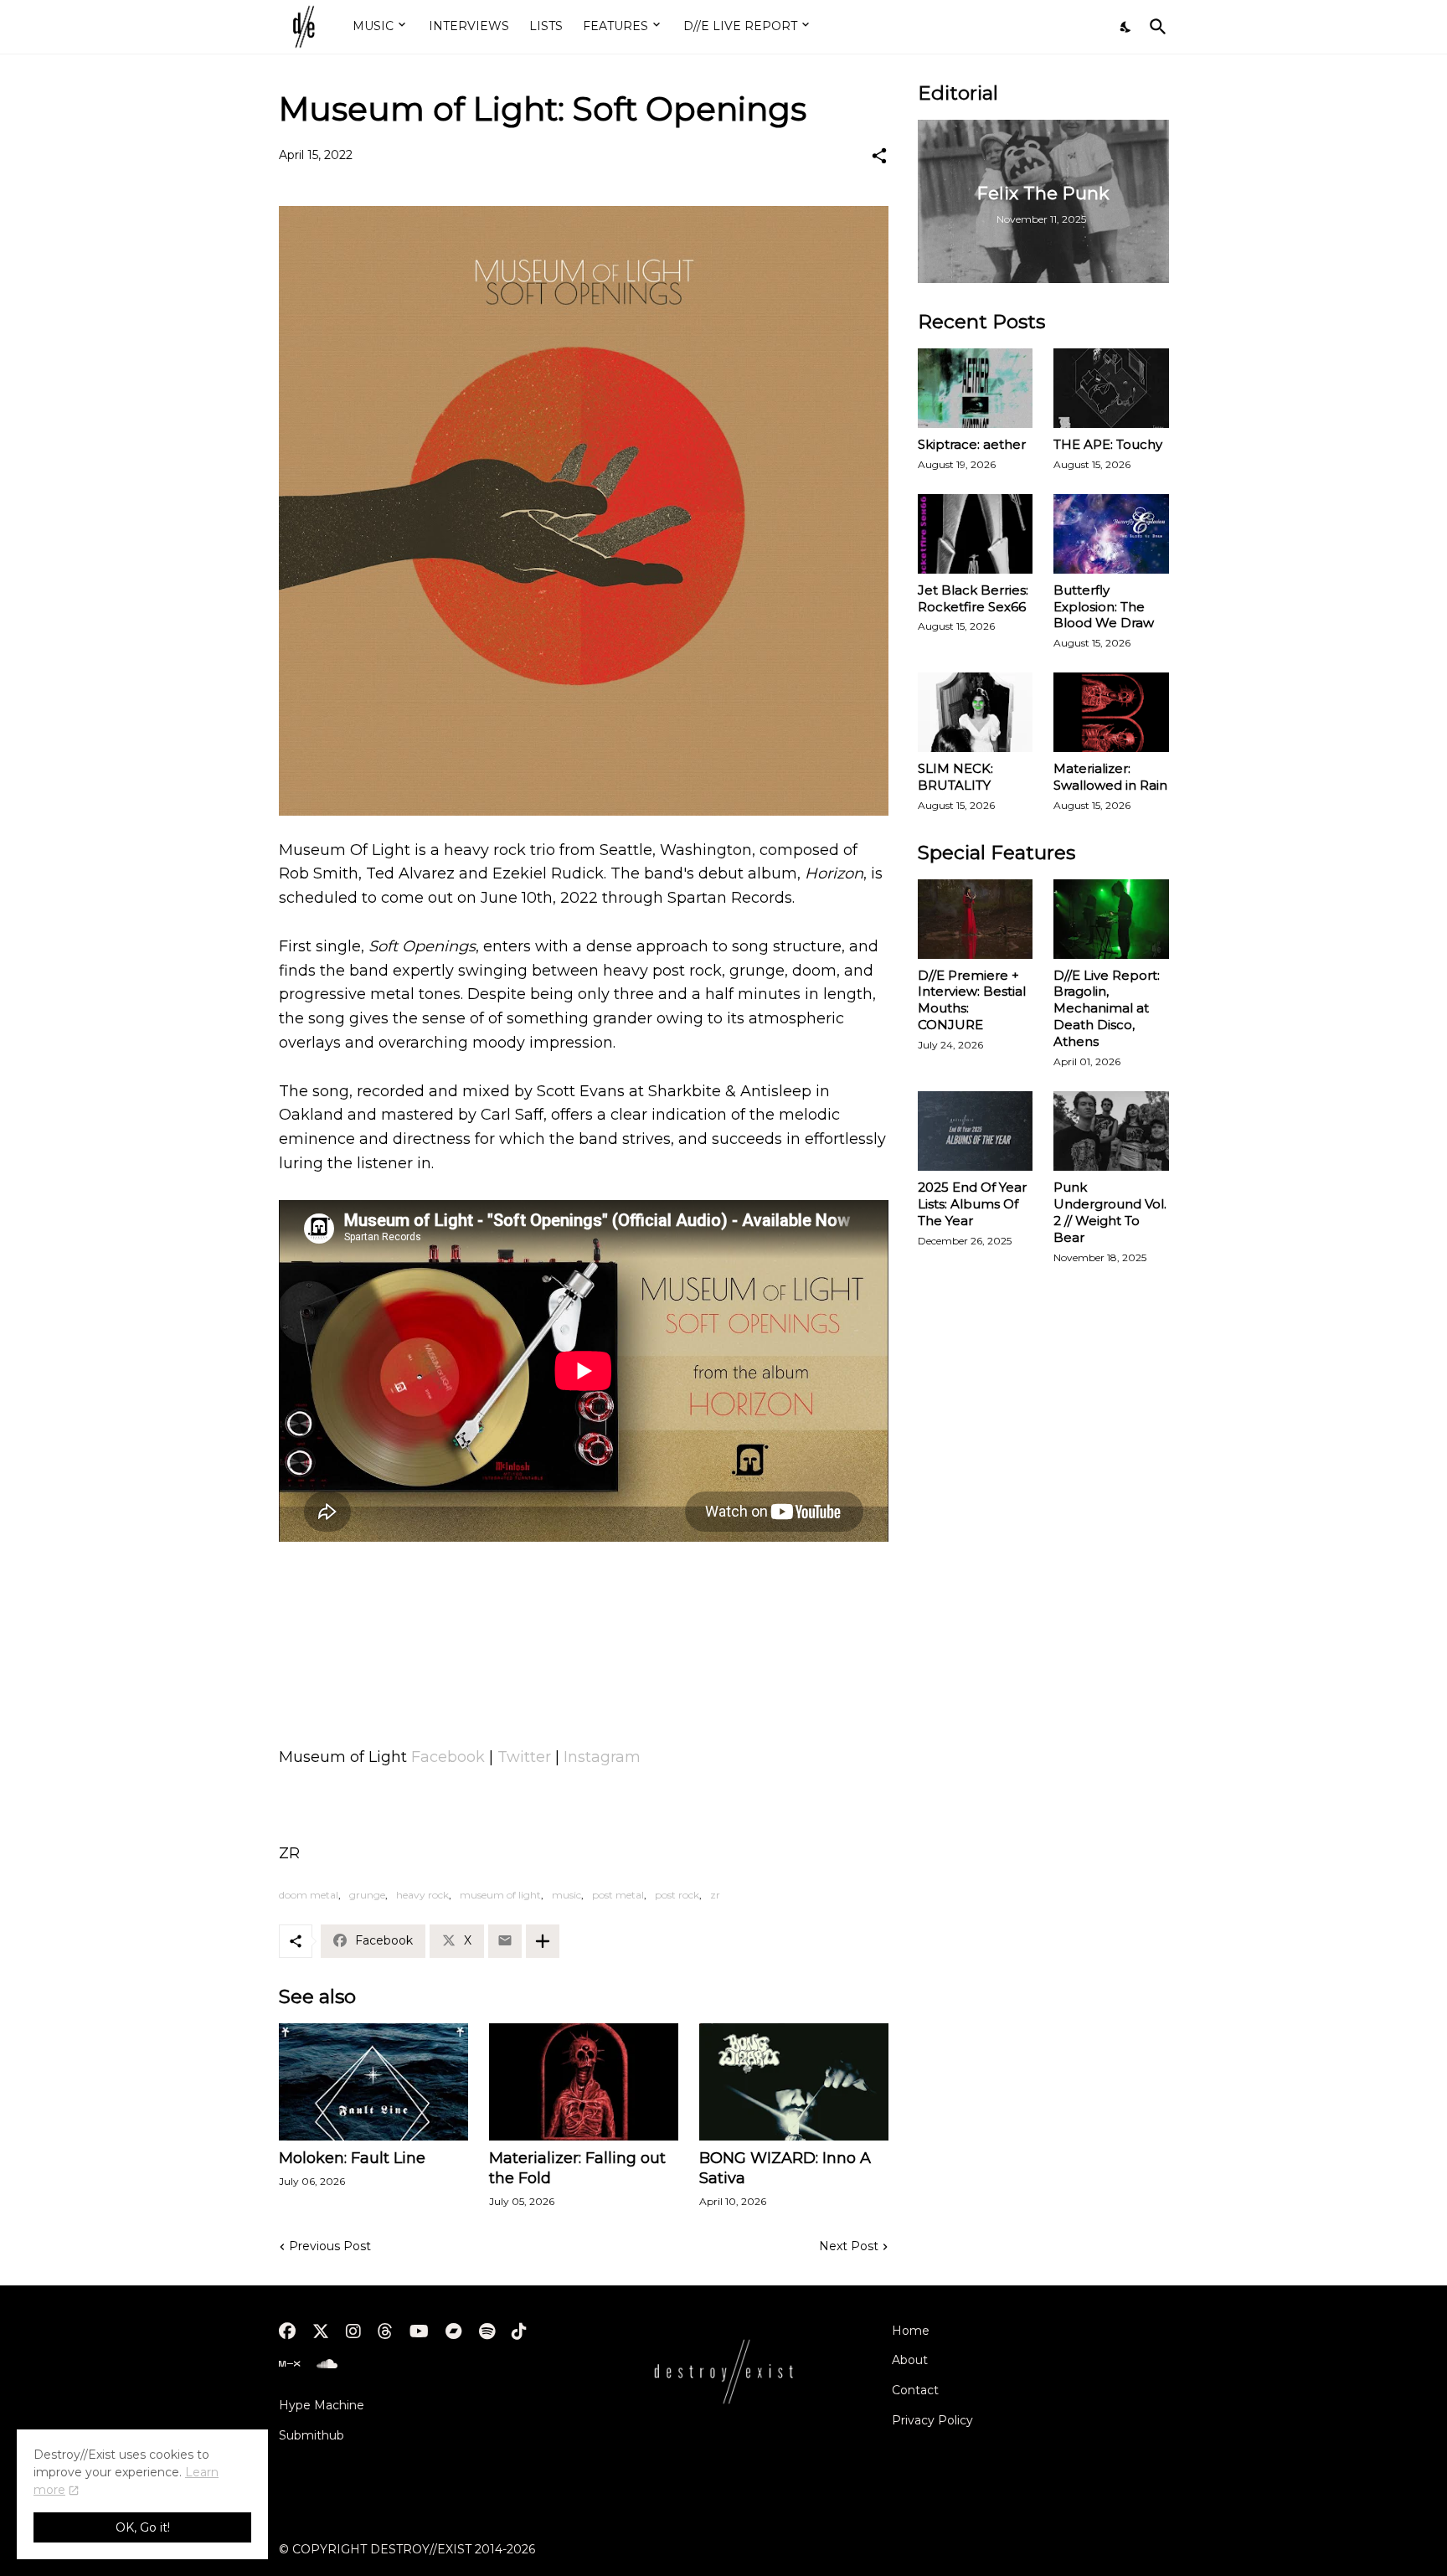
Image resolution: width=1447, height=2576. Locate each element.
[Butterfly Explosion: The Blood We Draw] (1111, 534)
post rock (677, 1895)
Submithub (312, 2435)
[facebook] (287, 2331)
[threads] (385, 2331)
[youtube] (419, 2331)
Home (911, 2331)
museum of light (500, 1895)
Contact (915, 2390)
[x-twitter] (321, 2331)
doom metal (309, 1895)
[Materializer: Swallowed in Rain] (1111, 712)
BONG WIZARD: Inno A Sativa (785, 2168)
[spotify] (487, 2331)
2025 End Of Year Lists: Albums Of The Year (972, 1204)
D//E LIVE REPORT (740, 26)
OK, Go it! (143, 2527)
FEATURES (615, 26)
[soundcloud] (327, 2364)
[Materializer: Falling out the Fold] (584, 2082)
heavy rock (422, 1895)
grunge (367, 1895)
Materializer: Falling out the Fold (577, 2168)
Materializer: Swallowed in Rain (1110, 777)
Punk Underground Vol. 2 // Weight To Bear (1110, 1212)
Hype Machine (322, 2405)
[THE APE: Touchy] (1111, 388)
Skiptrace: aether (972, 444)
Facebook (448, 1757)
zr (715, 1895)
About (910, 2360)
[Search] (1155, 27)
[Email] (505, 1941)
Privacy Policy (932, 2420)
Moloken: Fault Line (352, 2158)
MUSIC (373, 26)
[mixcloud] (289, 2364)
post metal (618, 1895)
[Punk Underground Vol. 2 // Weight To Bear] (1111, 1131)
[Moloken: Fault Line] (373, 2082)
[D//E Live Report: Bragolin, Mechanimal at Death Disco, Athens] (1111, 919)
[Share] (879, 156)
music (566, 1895)
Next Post (849, 2246)
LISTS (546, 26)
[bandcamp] (454, 2331)
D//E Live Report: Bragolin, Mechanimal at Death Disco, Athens (1107, 1009)
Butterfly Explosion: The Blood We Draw (1104, 607)
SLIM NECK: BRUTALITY (955, 777)
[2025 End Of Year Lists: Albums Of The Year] (976, 1131)
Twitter (524, 1757)
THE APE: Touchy (1108, 444)
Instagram (602, 1757)
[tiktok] (519, 2331)
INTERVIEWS (469, 26)
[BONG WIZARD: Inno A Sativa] (794, 2082)
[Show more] (543, 1941)
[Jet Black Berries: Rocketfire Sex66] (976, 534)
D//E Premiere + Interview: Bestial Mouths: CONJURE (972, 1000)
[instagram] (353, 2331)
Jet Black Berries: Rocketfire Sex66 (973, 598)
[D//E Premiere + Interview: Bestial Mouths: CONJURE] (976, 919)
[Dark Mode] (1126, 27)
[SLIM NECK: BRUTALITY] (976, 712)
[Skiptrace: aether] (976, 388)
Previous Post (330, 2246)
